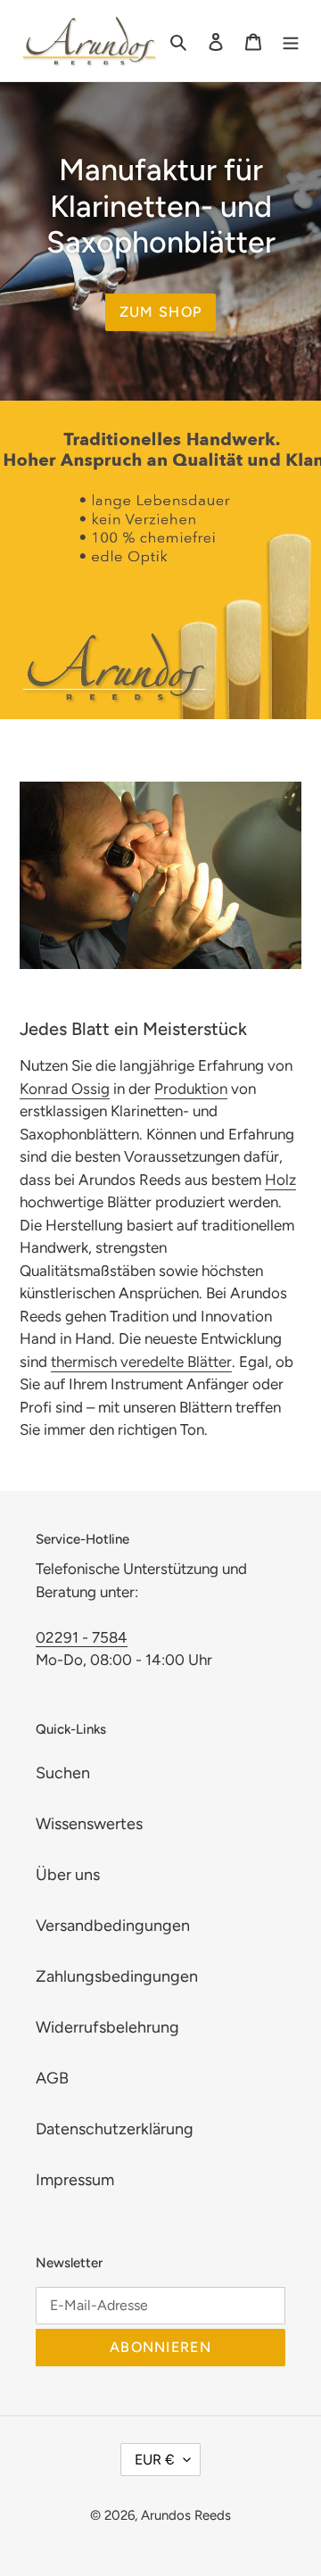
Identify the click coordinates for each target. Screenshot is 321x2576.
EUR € (155, 2460)
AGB (52, 2078)
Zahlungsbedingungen (117, 1976)
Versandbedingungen (113, 1926)
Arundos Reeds (186, 2515)
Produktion (191, 1089)
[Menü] (291, 41)
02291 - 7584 (82, 1637)
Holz (280, 1180)
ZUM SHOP (160, 312)
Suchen (63, 1773)
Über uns (68, 1875)
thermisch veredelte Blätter (141, 1362)
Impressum (75, 2180)
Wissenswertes (89, 1824)
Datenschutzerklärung (115, 2129)
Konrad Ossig (65, 1089)
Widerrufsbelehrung (107, 2027)
